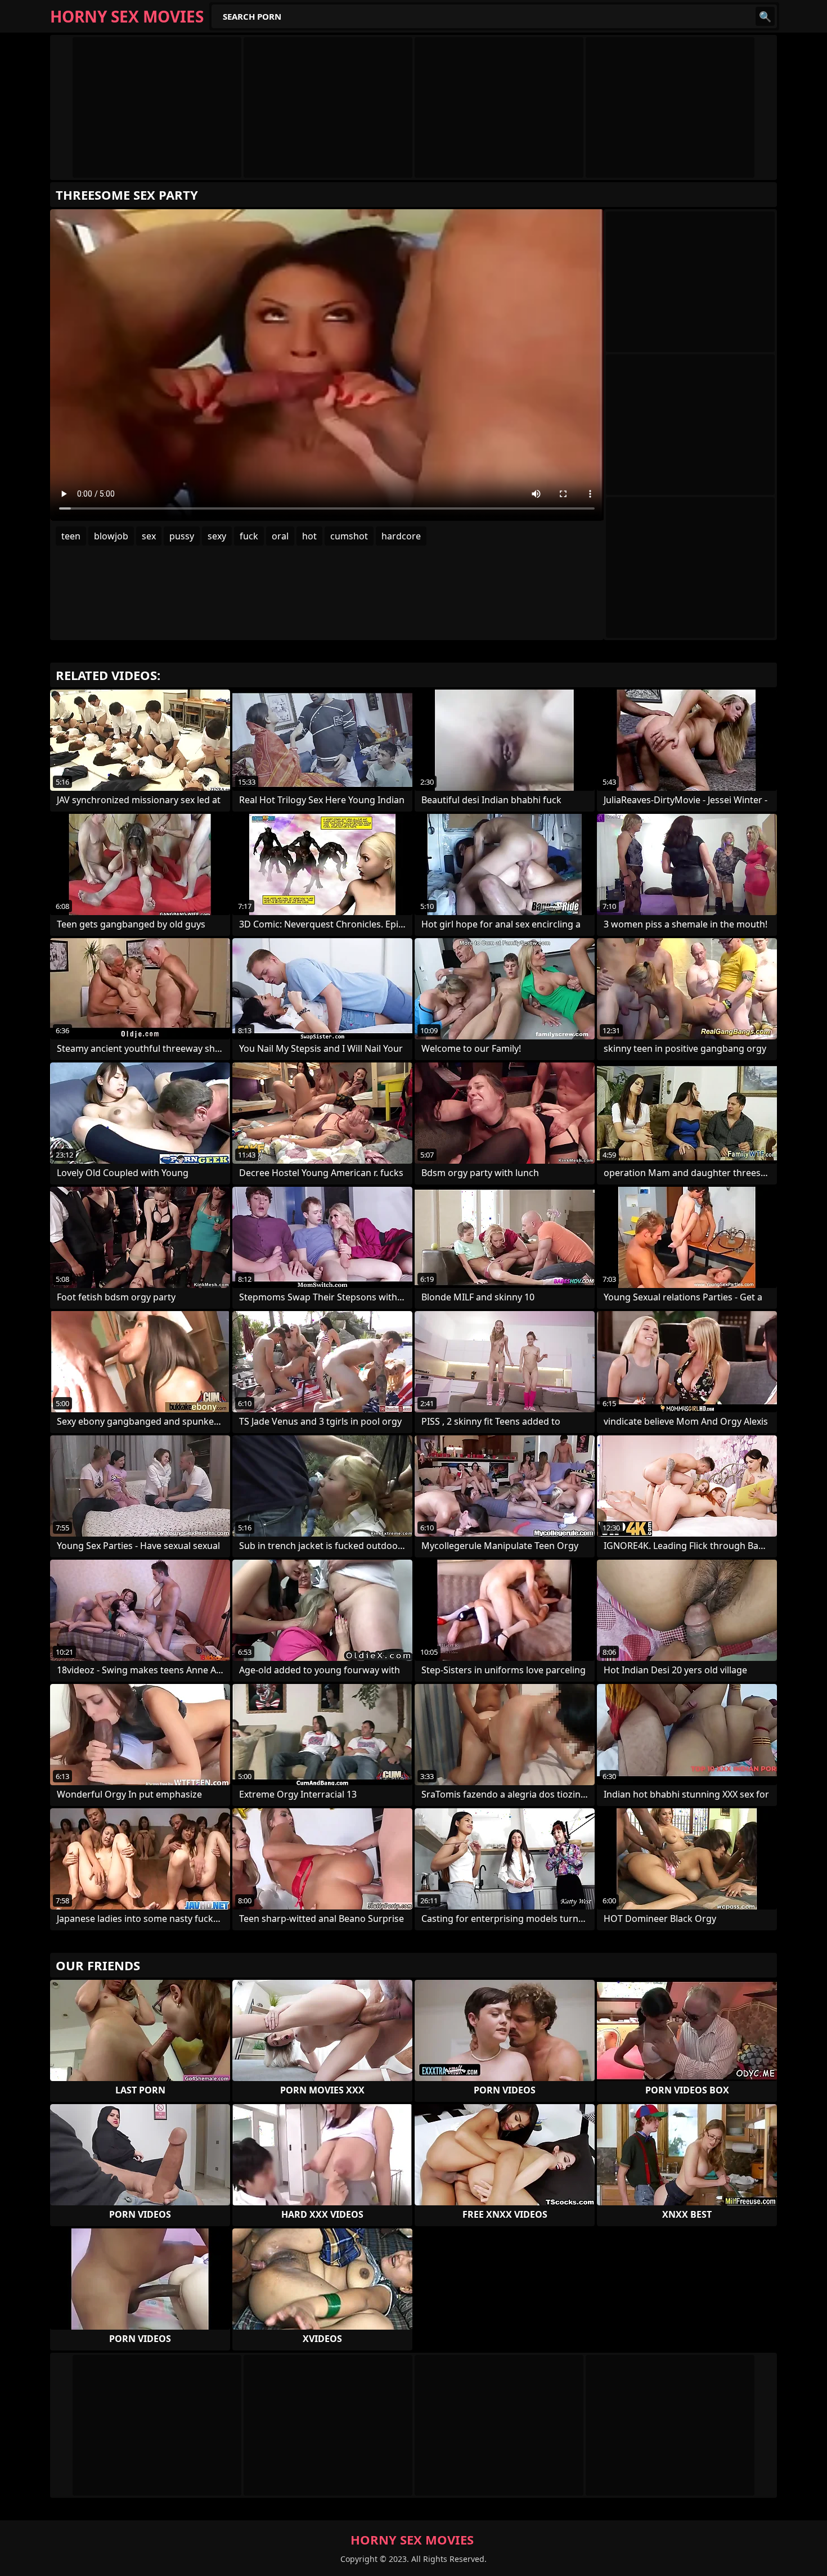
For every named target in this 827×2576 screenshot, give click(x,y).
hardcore (401, 536)
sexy (217, 536)
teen (71, 536)
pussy (182, 536)
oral (280, 536)
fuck (249, 536)
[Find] (765, 16)
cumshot (349, 536)
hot (309, 536)
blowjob (111, 536)
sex (149, 536)
